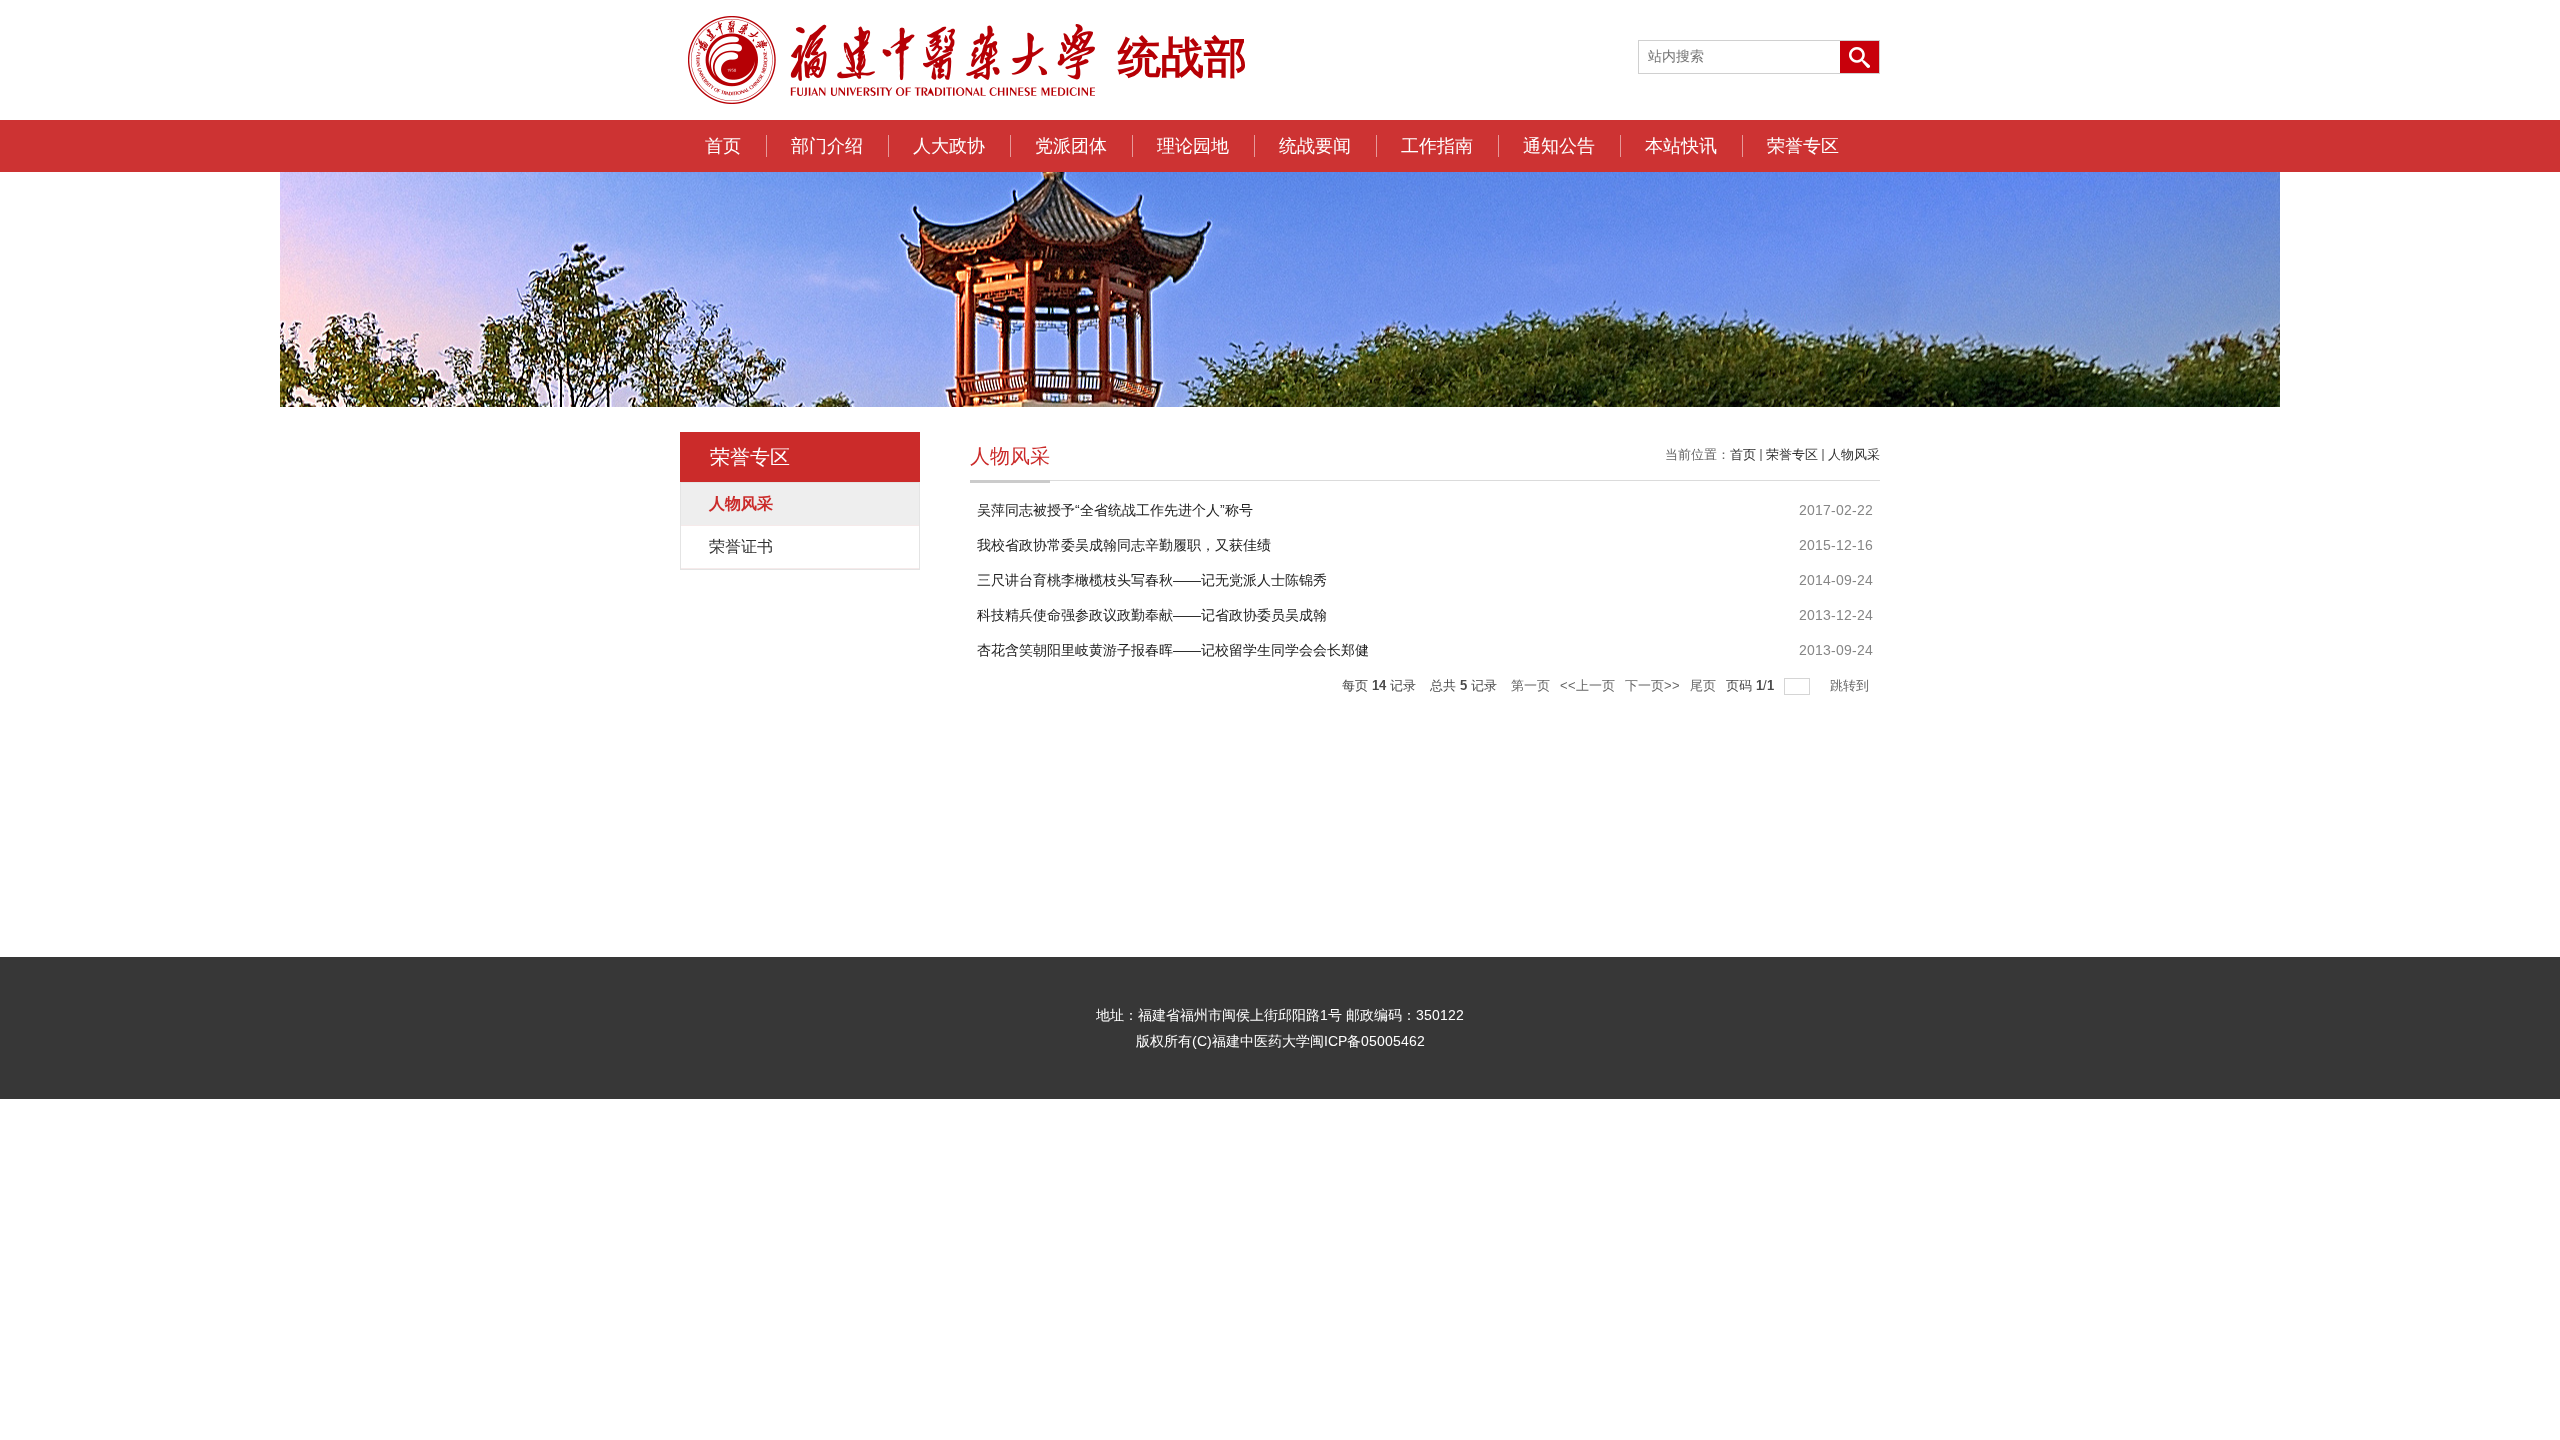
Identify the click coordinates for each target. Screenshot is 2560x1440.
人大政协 (949, 146)
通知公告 (1559, 146)
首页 (723, 146)
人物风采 (1854, 454)
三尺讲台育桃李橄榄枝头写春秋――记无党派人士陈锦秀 (1152, 580)
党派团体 (1071, 146)
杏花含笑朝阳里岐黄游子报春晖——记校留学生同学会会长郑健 (1173, 650)
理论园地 (1193, 146)
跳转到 (1851, 685)
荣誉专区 (1803, 146)
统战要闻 (1315, 146)
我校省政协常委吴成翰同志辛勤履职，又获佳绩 (1124, 545)
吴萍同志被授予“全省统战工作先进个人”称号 (1115, 510)
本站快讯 (1681, 146)
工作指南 (1437, 146)
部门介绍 (827, 146)
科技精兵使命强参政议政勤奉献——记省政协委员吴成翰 (1152, 615)
